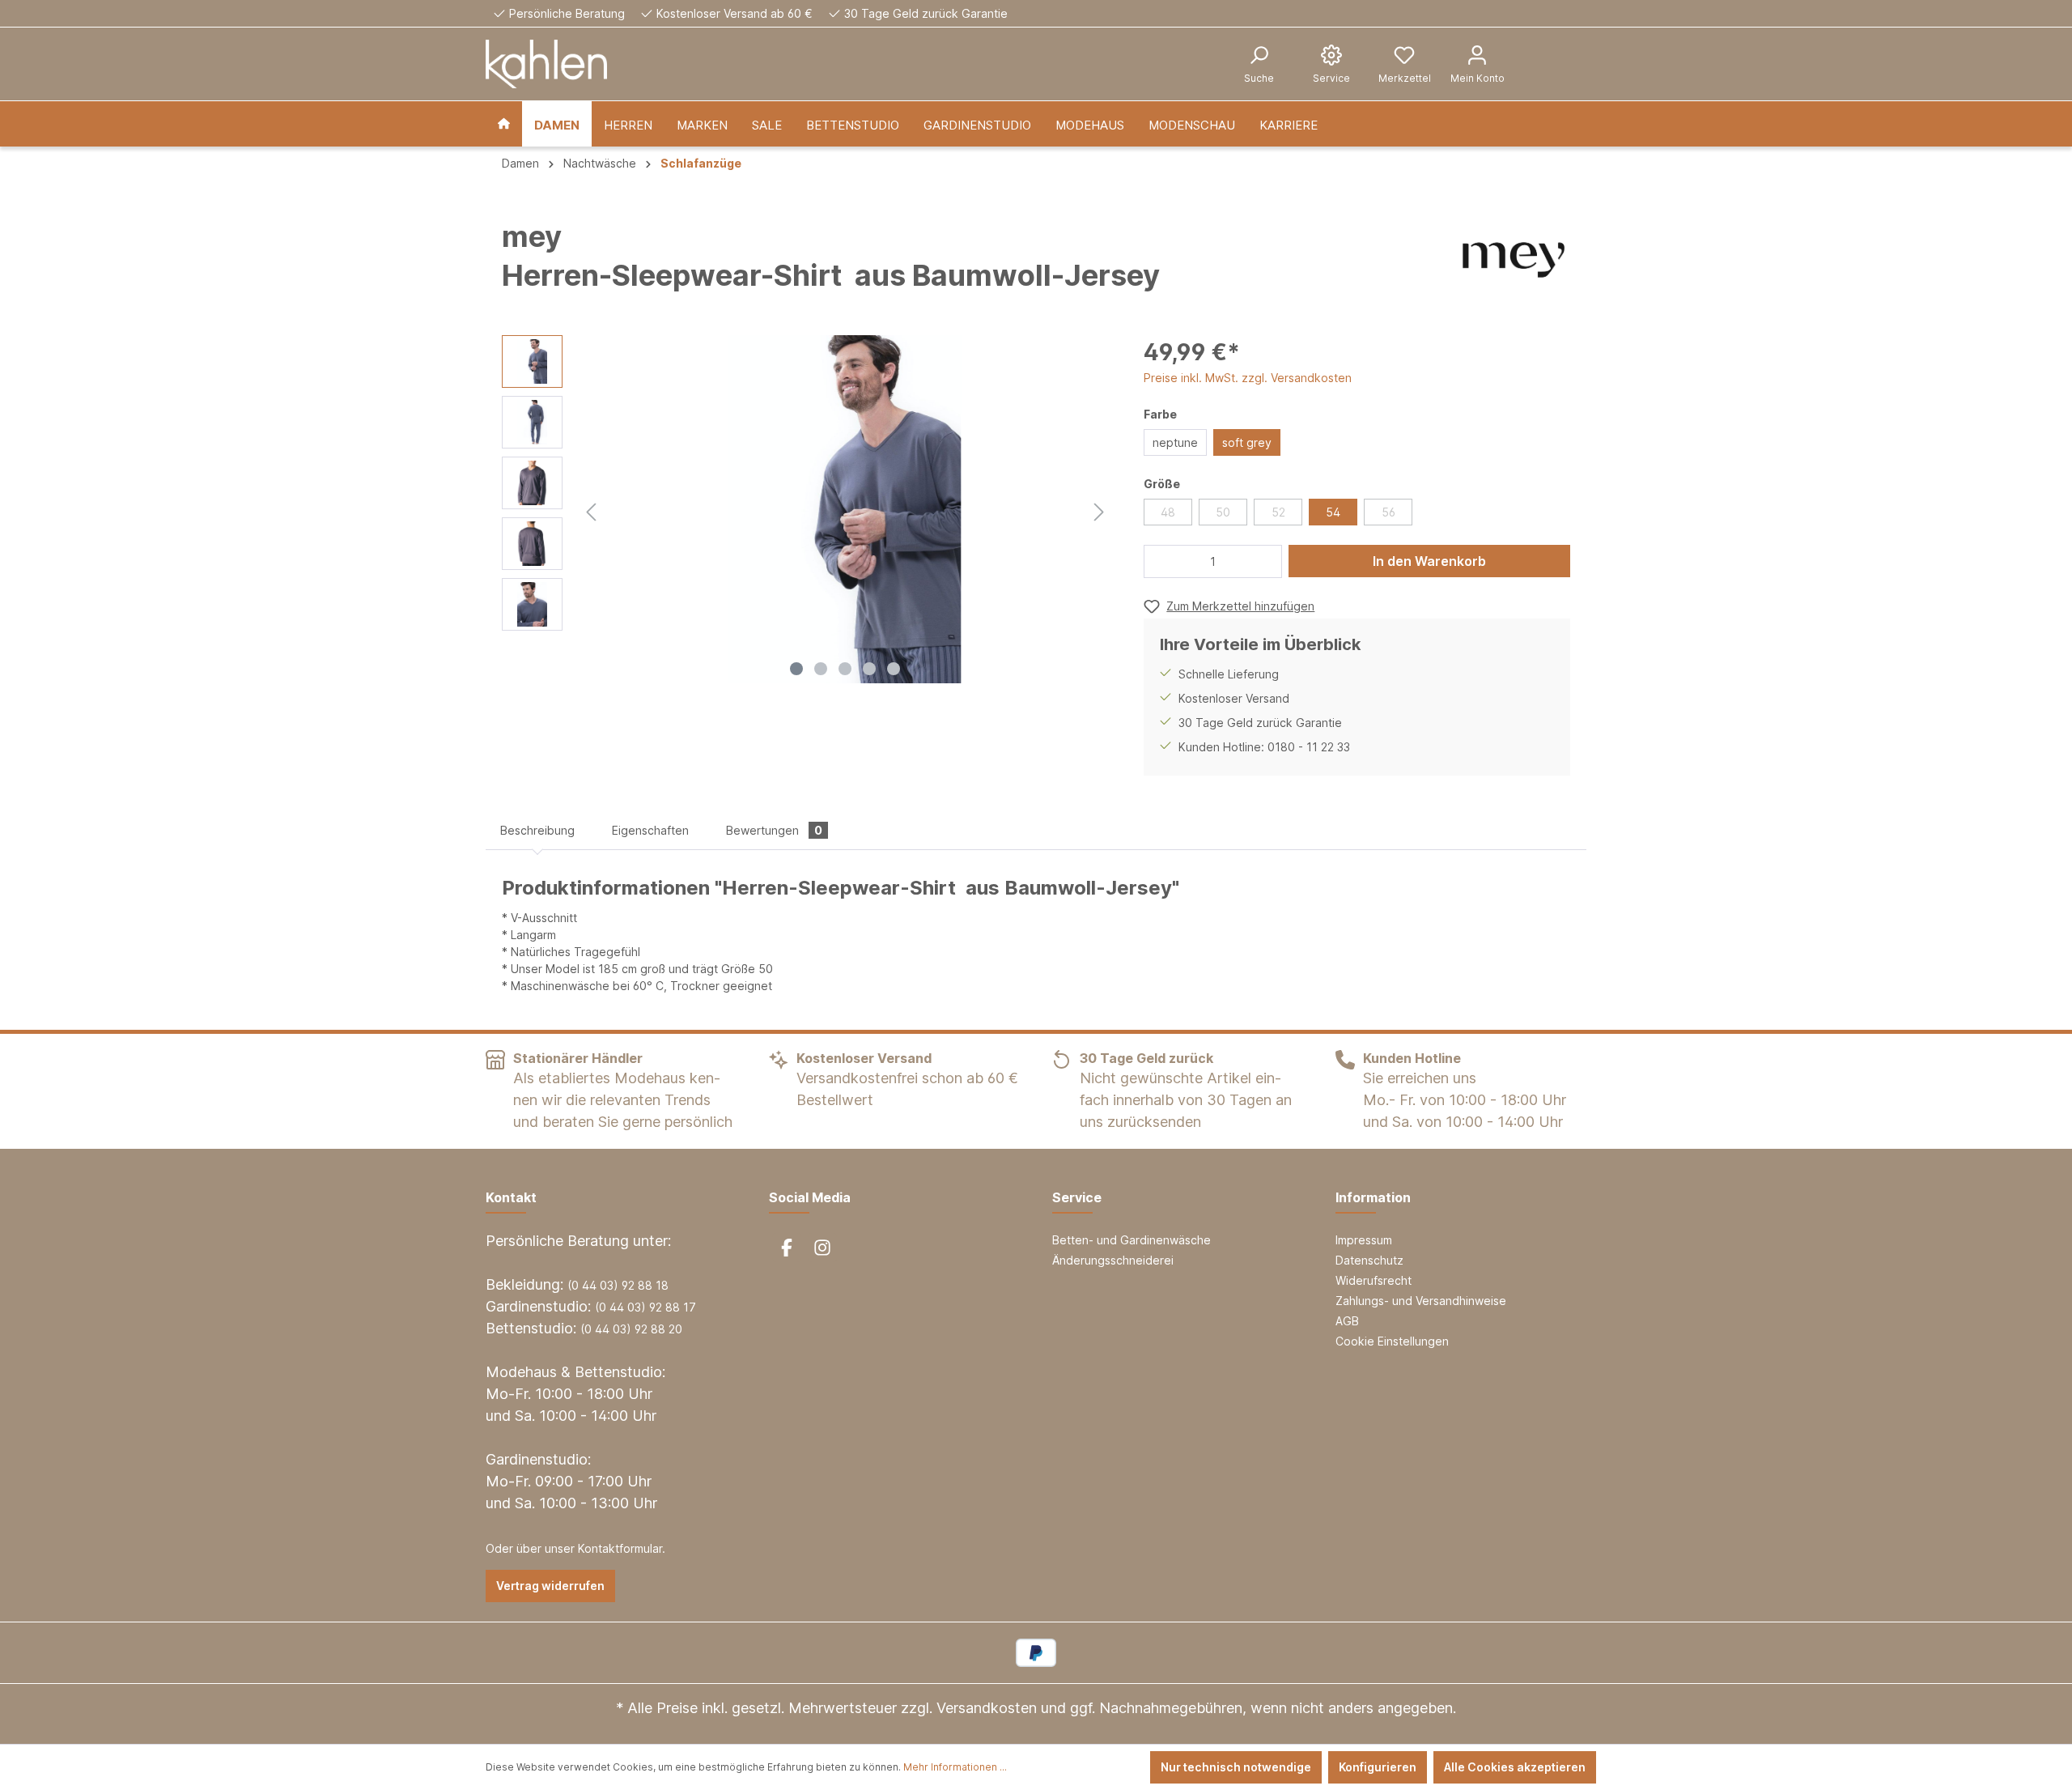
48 (1168, 512)
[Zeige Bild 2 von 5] (821, 669)
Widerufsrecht (1374, 1280)
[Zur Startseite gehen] (546, 64)
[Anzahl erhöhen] (1265, 561)
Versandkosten (987, 1708)
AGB (1347, 1321)
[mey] (1514, 260)
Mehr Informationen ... (955, 1767)
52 (1278, 512)
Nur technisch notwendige (1236, 1767)
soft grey (1247, 442)
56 (1388, 512)
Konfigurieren (1378, 1767)
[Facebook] (787, 1248)
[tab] (537, 830)
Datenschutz (1369, 1260)
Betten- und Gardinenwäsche (1132, 1240)
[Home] (504, 124)
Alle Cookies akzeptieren (1515, 1767)
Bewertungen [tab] (774, 830)
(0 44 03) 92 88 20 (631, 1329)
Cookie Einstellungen (1392, 1341)
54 (1333, 512)
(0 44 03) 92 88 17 (645, 1307)
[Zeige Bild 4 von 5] (869, 669)
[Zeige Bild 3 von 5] (845, 669)
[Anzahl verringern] (1161, 561)
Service (1077, 1197)
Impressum (1364, 1240)
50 (1223, 512)
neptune (1175, 442)
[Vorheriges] (591, 510)
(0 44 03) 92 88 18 (618, 1285)
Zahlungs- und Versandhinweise (1421, 1301)
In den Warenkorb (1429, 561)
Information (1373, 1197)
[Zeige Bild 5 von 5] (894, 669)
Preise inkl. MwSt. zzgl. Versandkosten (1248, 378)
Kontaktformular (620, 1548)
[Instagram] (822, 1248)
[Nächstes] (1099, 510)
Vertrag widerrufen (550, 1586)
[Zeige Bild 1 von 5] (796, 669)
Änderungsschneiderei (1113, 1260)
